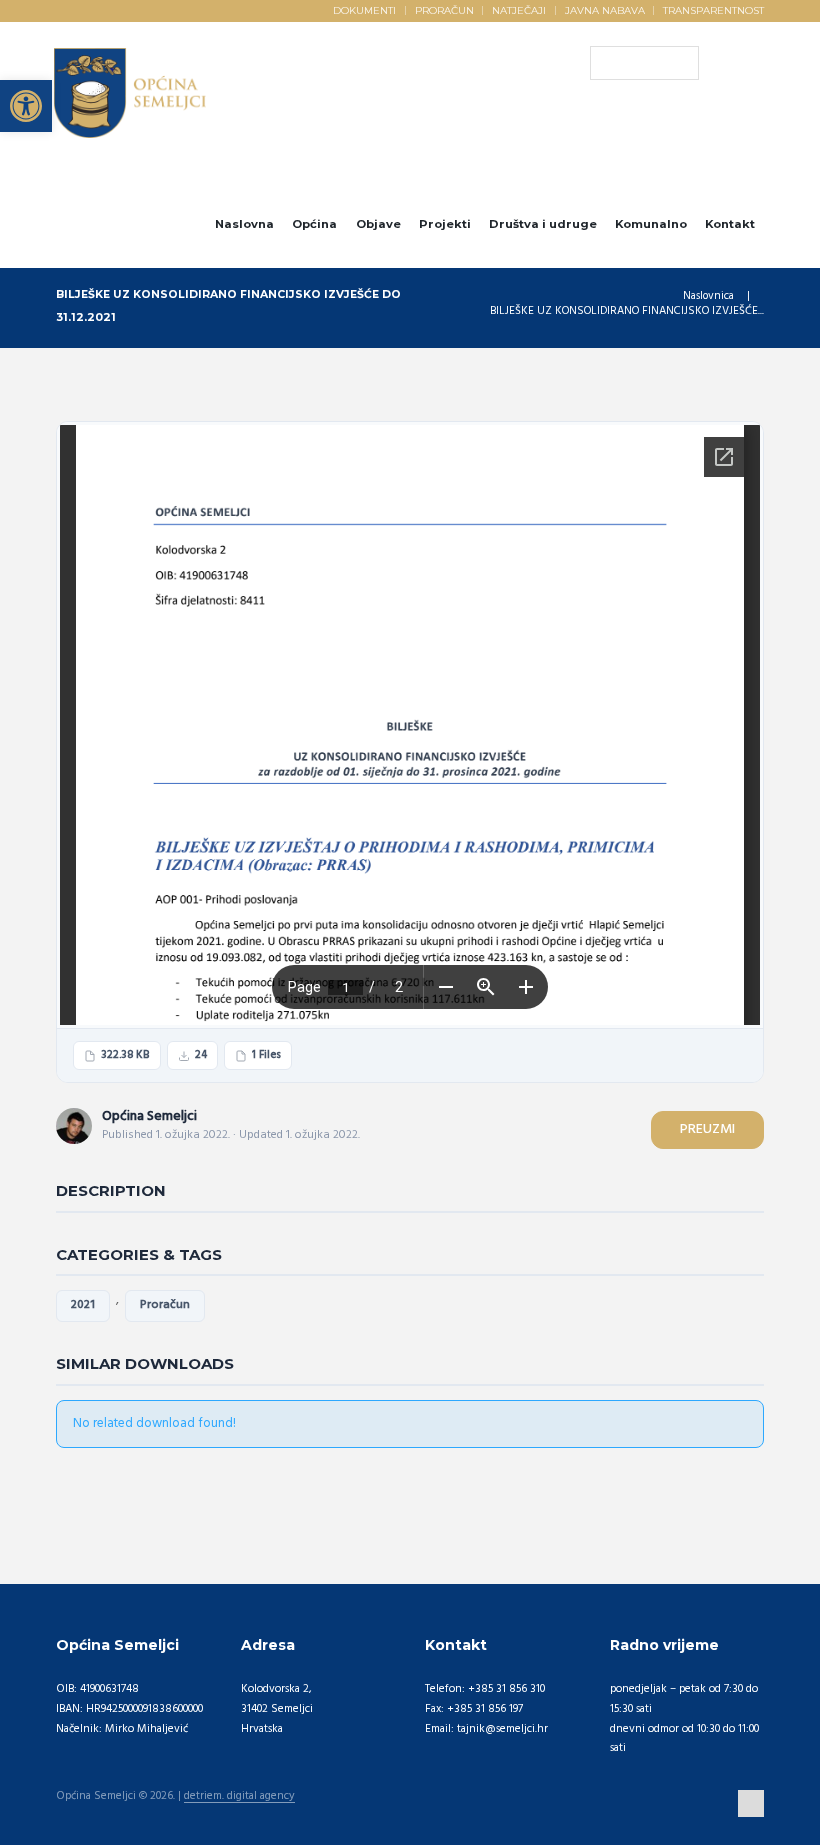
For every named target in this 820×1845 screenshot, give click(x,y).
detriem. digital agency (239, 1797)
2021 (83, 1305)
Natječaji (519, 10)
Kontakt (730, 224)
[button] (26, 106)
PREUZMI (707, 1129)
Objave (378, 224)
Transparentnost (713, 10)
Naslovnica (708, 296)
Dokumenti (364, 10)
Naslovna (244, 224)
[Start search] (605, 63)
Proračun (444, 10)
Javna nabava (605, 10)
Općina (314, 224)
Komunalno (651, 224)
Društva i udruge (543, 224)
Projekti (445, 224)
